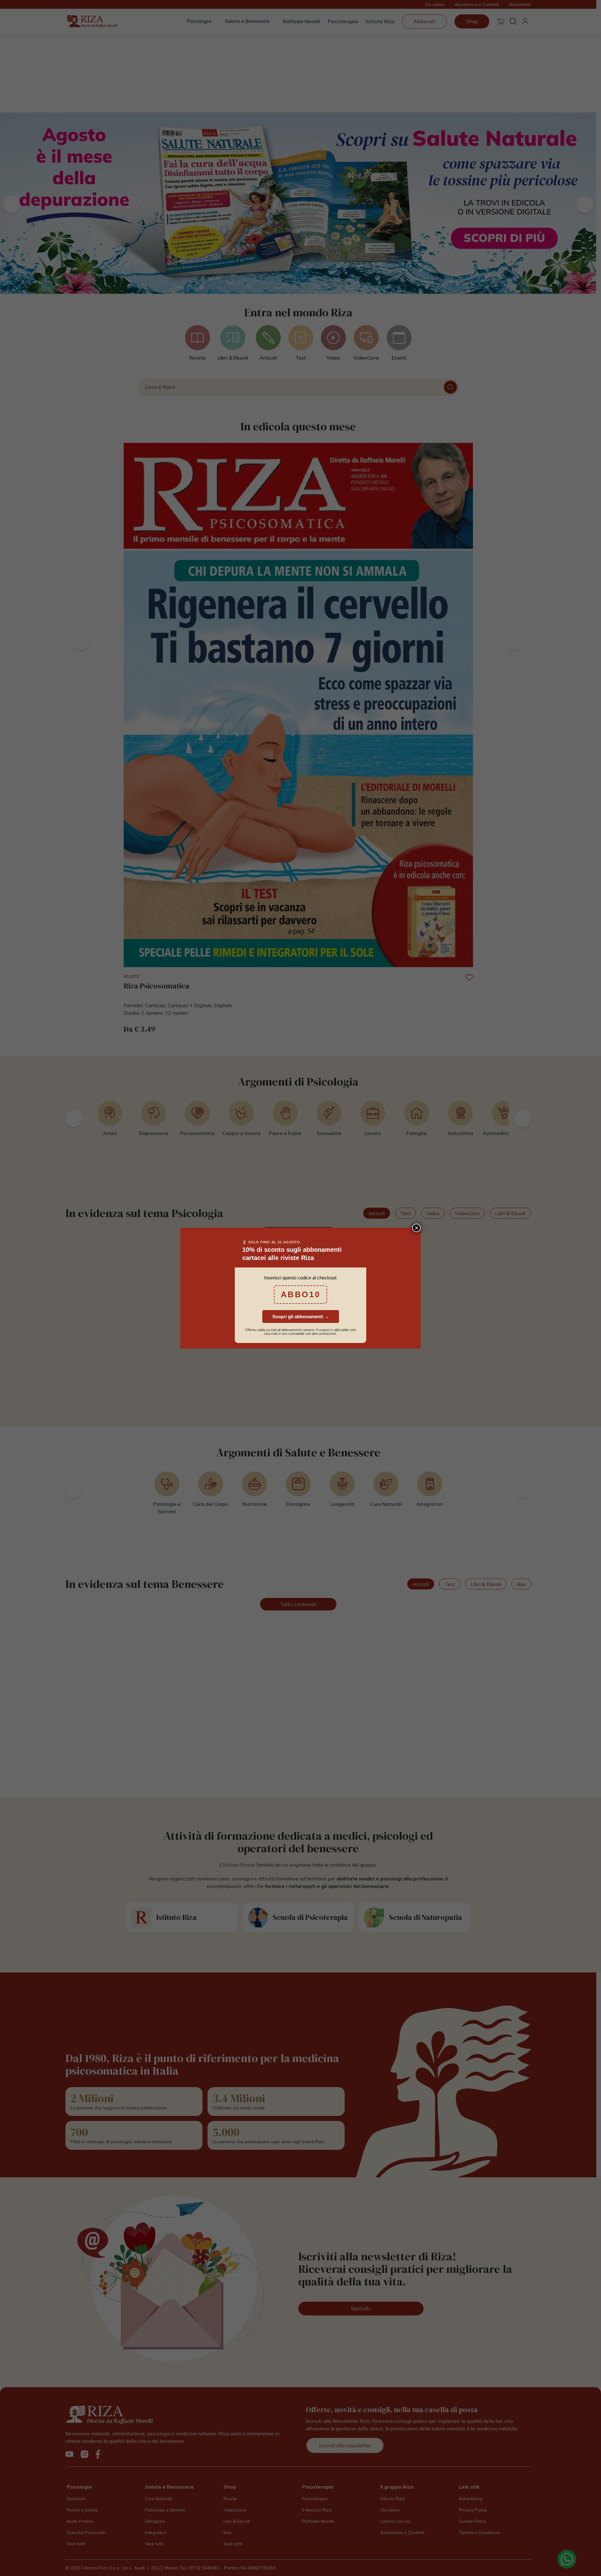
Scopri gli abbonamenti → (301, 1317)
